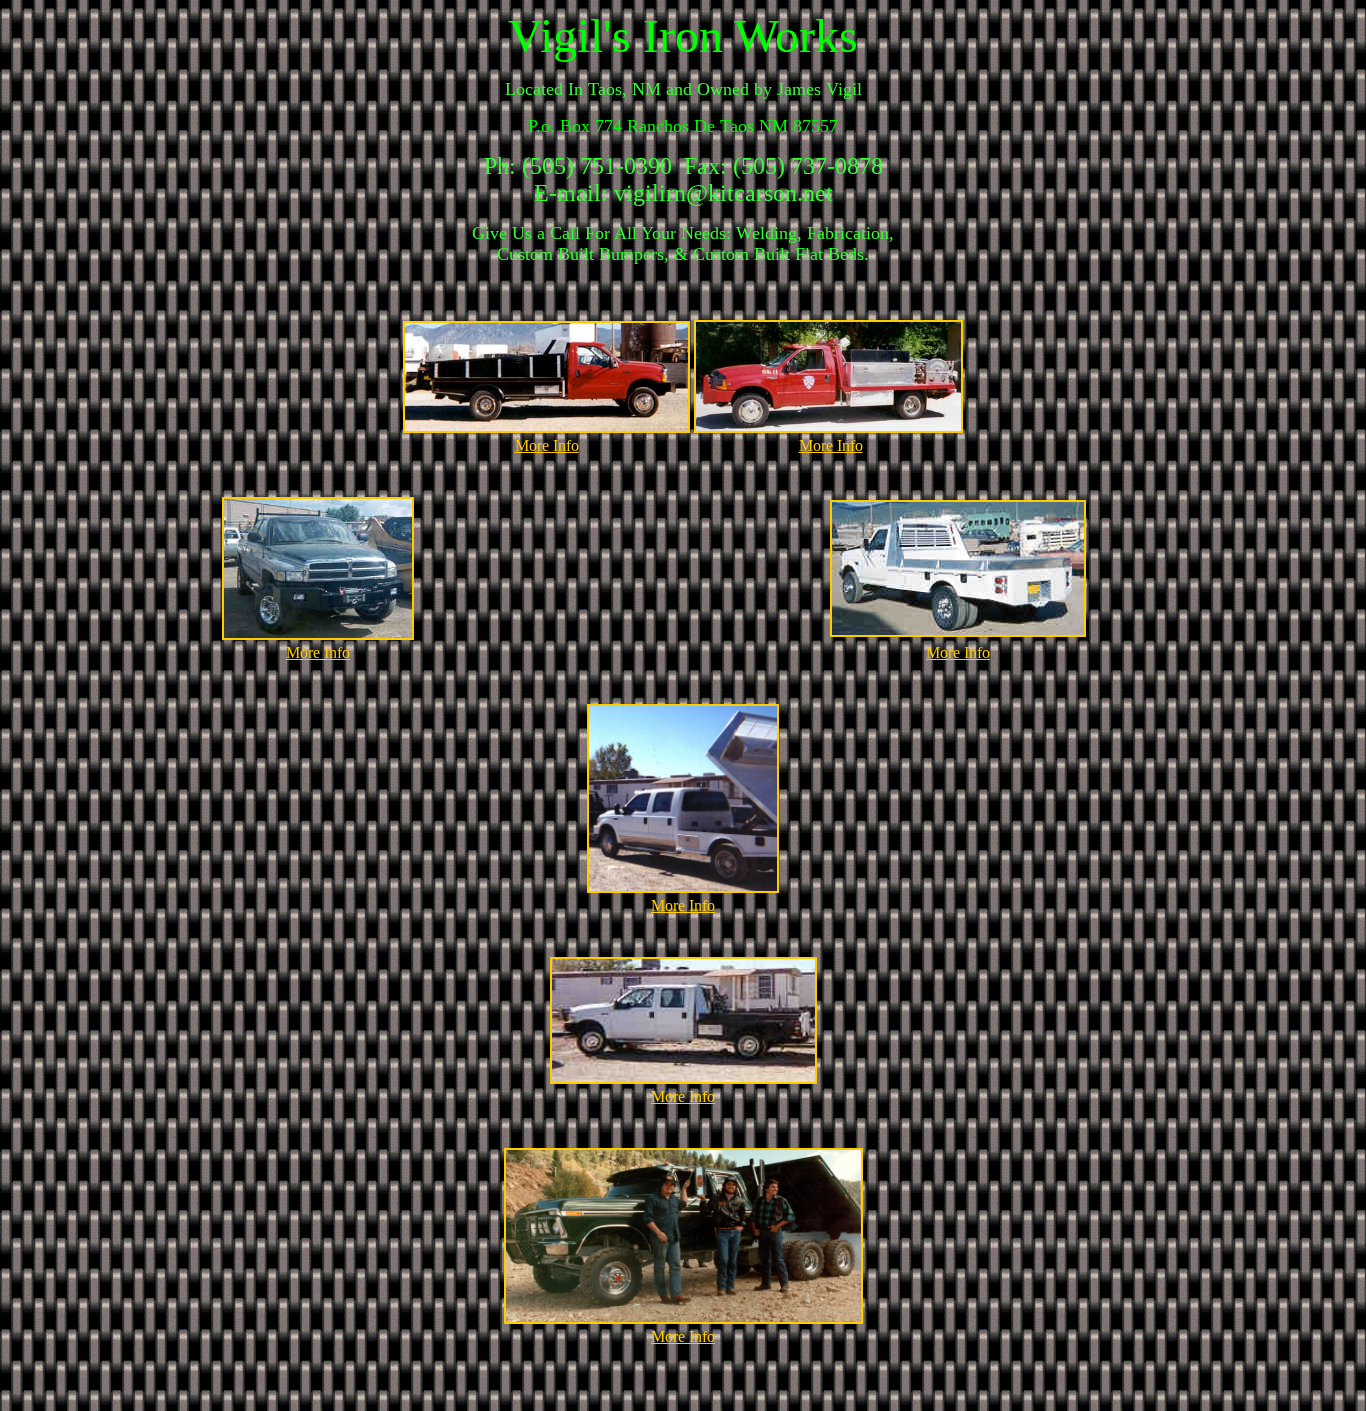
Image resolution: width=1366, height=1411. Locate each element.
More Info (547, 445)
